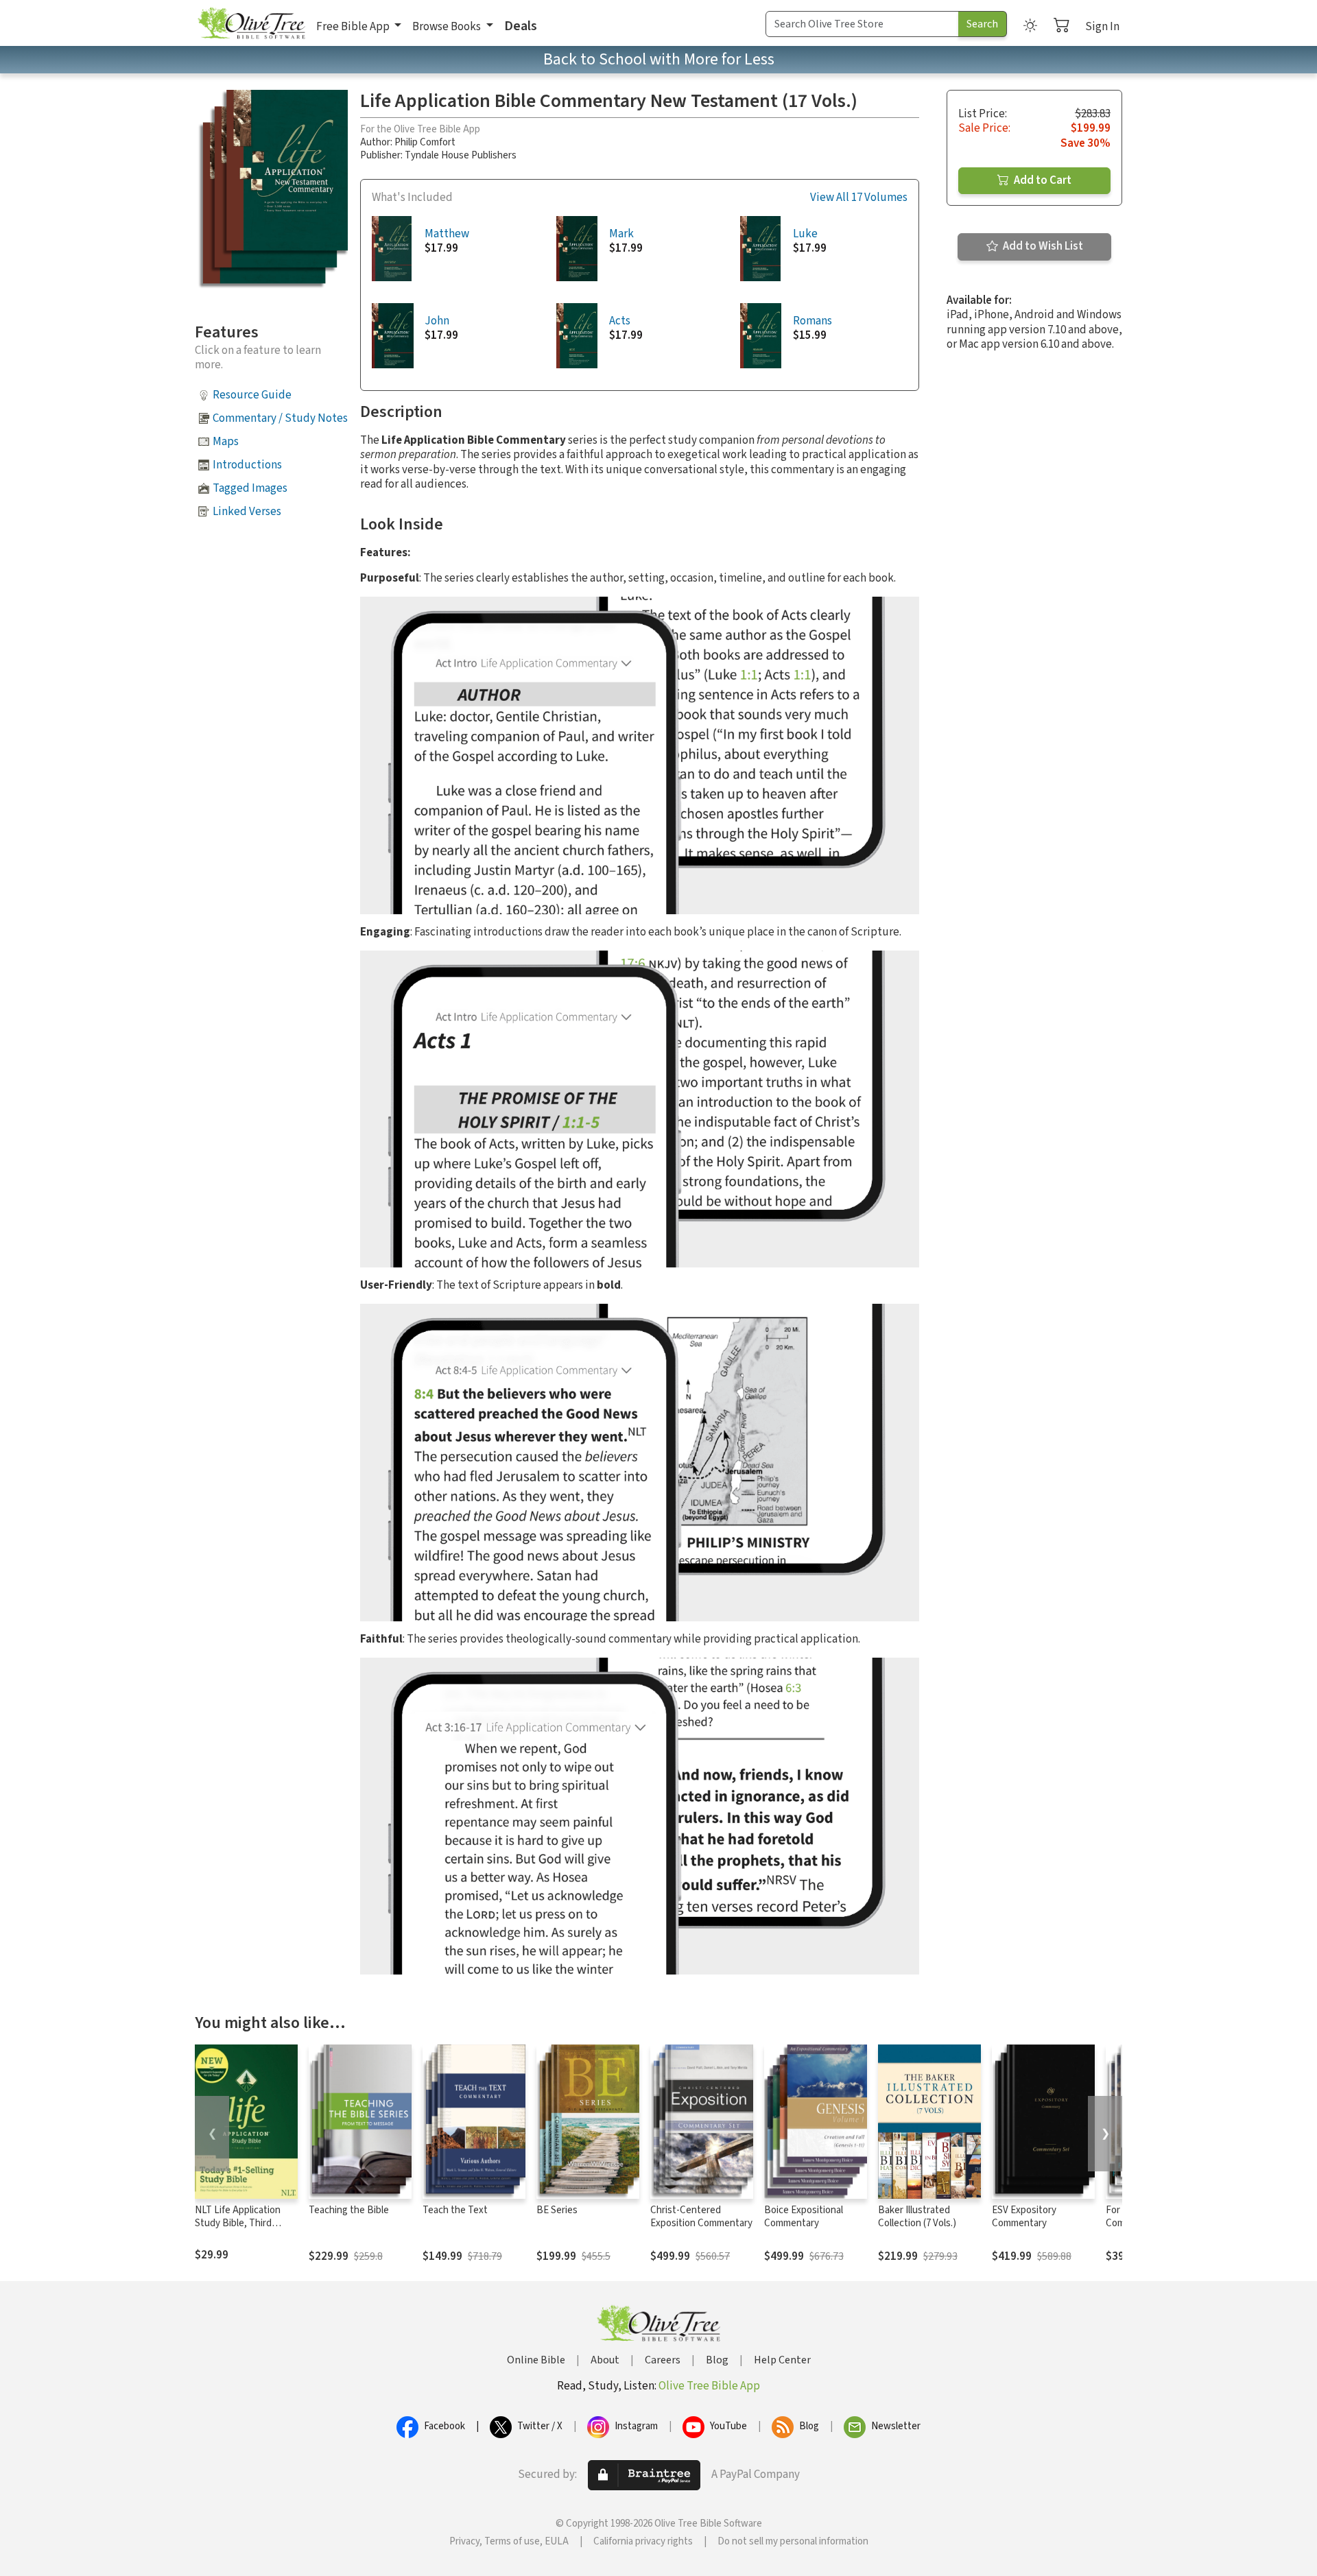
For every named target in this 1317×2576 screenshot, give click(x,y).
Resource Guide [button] (252, 395)
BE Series (557, 2210)
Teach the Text (455, 2210)
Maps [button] (226, 442)
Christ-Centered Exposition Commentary (701, 2217)
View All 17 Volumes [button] (859, 198)
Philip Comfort (425, 142)
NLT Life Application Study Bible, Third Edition (238, 2223)
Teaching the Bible (349, 2210)
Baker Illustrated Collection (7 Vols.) (917, 2217)
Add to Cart (1042, 180)
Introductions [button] (247, 465)
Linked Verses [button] (247, 512)
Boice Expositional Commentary (804, 2217)
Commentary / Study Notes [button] (280, 418)
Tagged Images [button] (250, 488)
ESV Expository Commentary (1024, 2217)
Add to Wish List (1042, 246)
